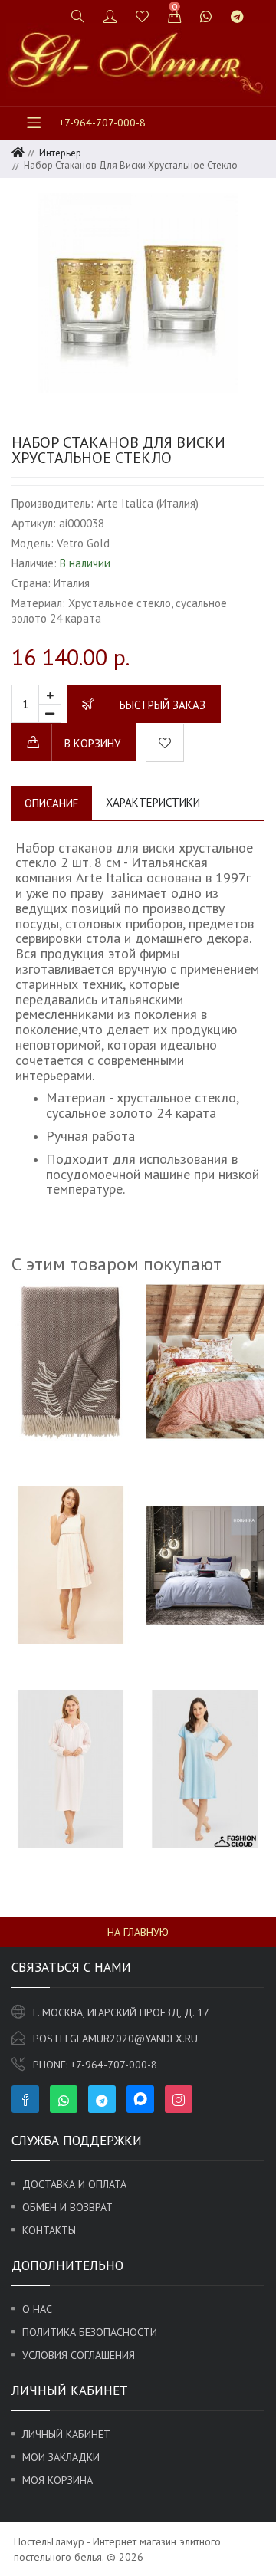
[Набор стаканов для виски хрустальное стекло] (138, 293)
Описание (52, 803)
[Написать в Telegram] (237, 16)
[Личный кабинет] (110, 16)
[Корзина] (175, 16)
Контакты (49, 2230)
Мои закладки (61, 2457)
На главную (138, 1932)
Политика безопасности (90, 2332)
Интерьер (60, 153)
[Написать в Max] (263, 10)
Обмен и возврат (67, 2207)
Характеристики (153, 802)
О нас (37, 2309)
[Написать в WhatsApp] (206, 16)
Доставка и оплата (74, 2184)
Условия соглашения (79, 2355)
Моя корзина (58, 2480)
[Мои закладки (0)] (143, 16)
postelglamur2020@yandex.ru (115, 2039)
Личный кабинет (66, 2434)
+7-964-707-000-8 (102, 123)
